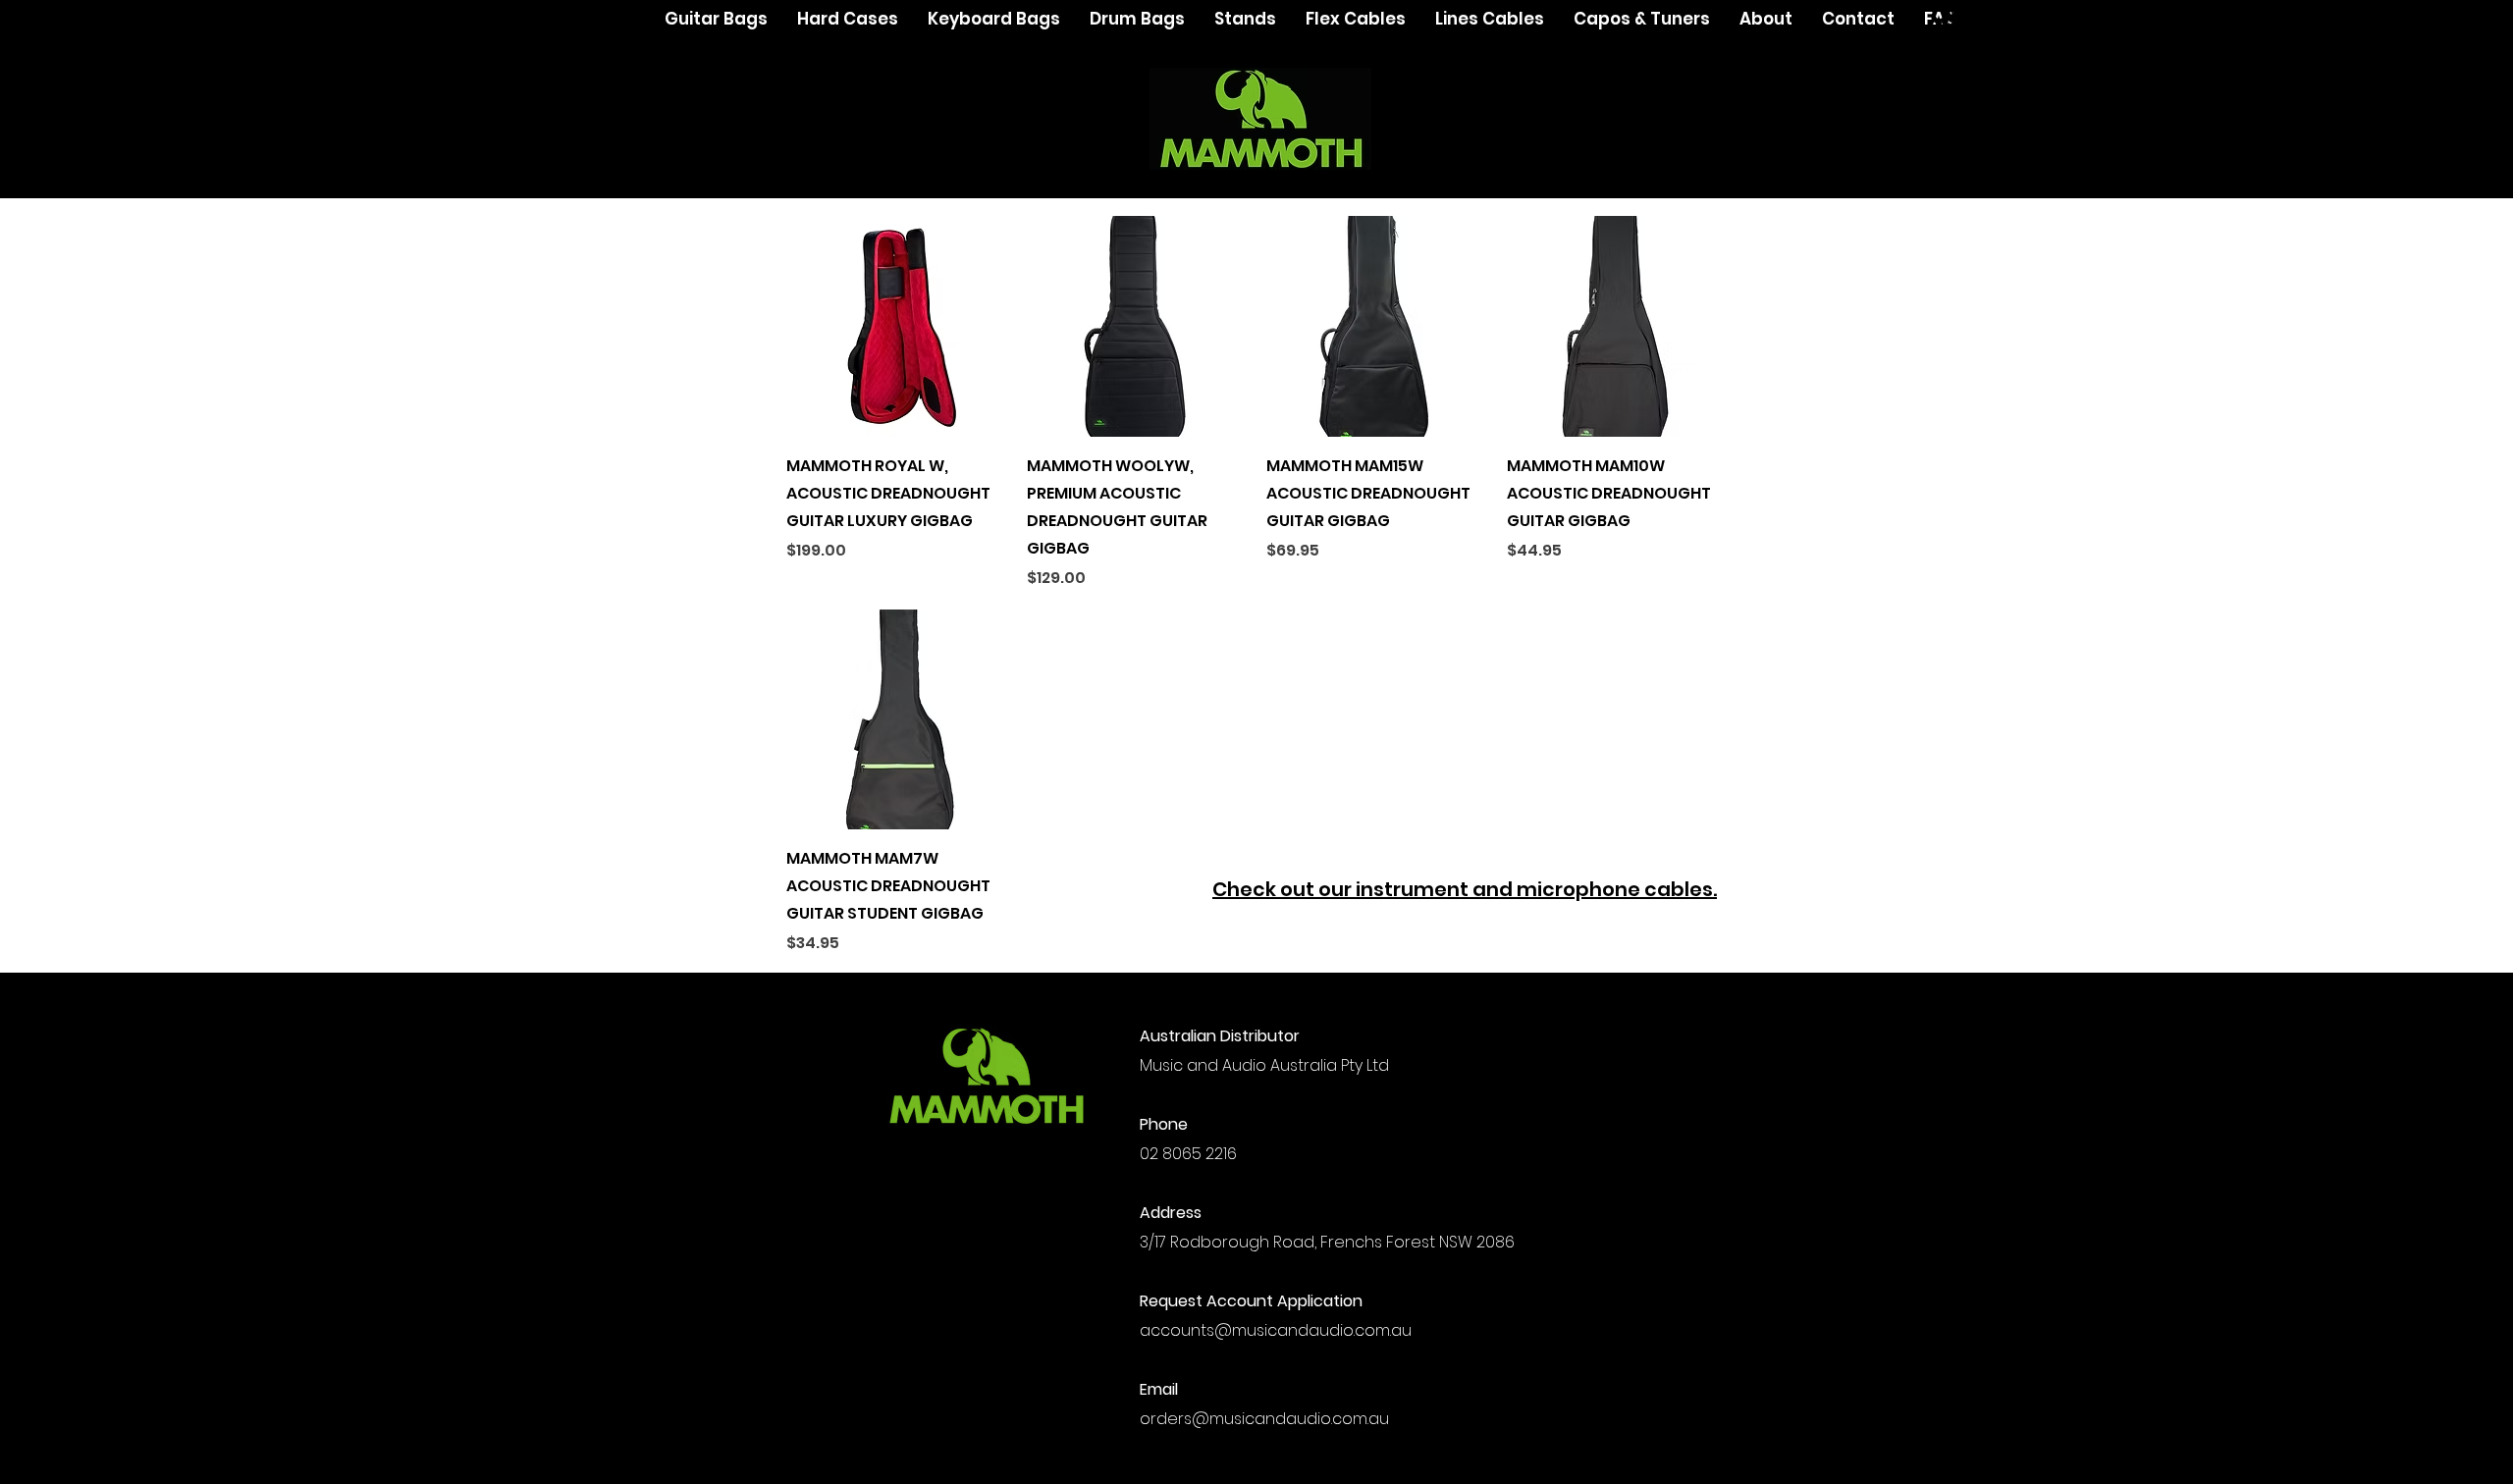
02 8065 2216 (1190, 1154)
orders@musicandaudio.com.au (1264, 1419)
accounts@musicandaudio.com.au (1276, 1330)
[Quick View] (897, 326)
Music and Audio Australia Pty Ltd (1264, 1065)
